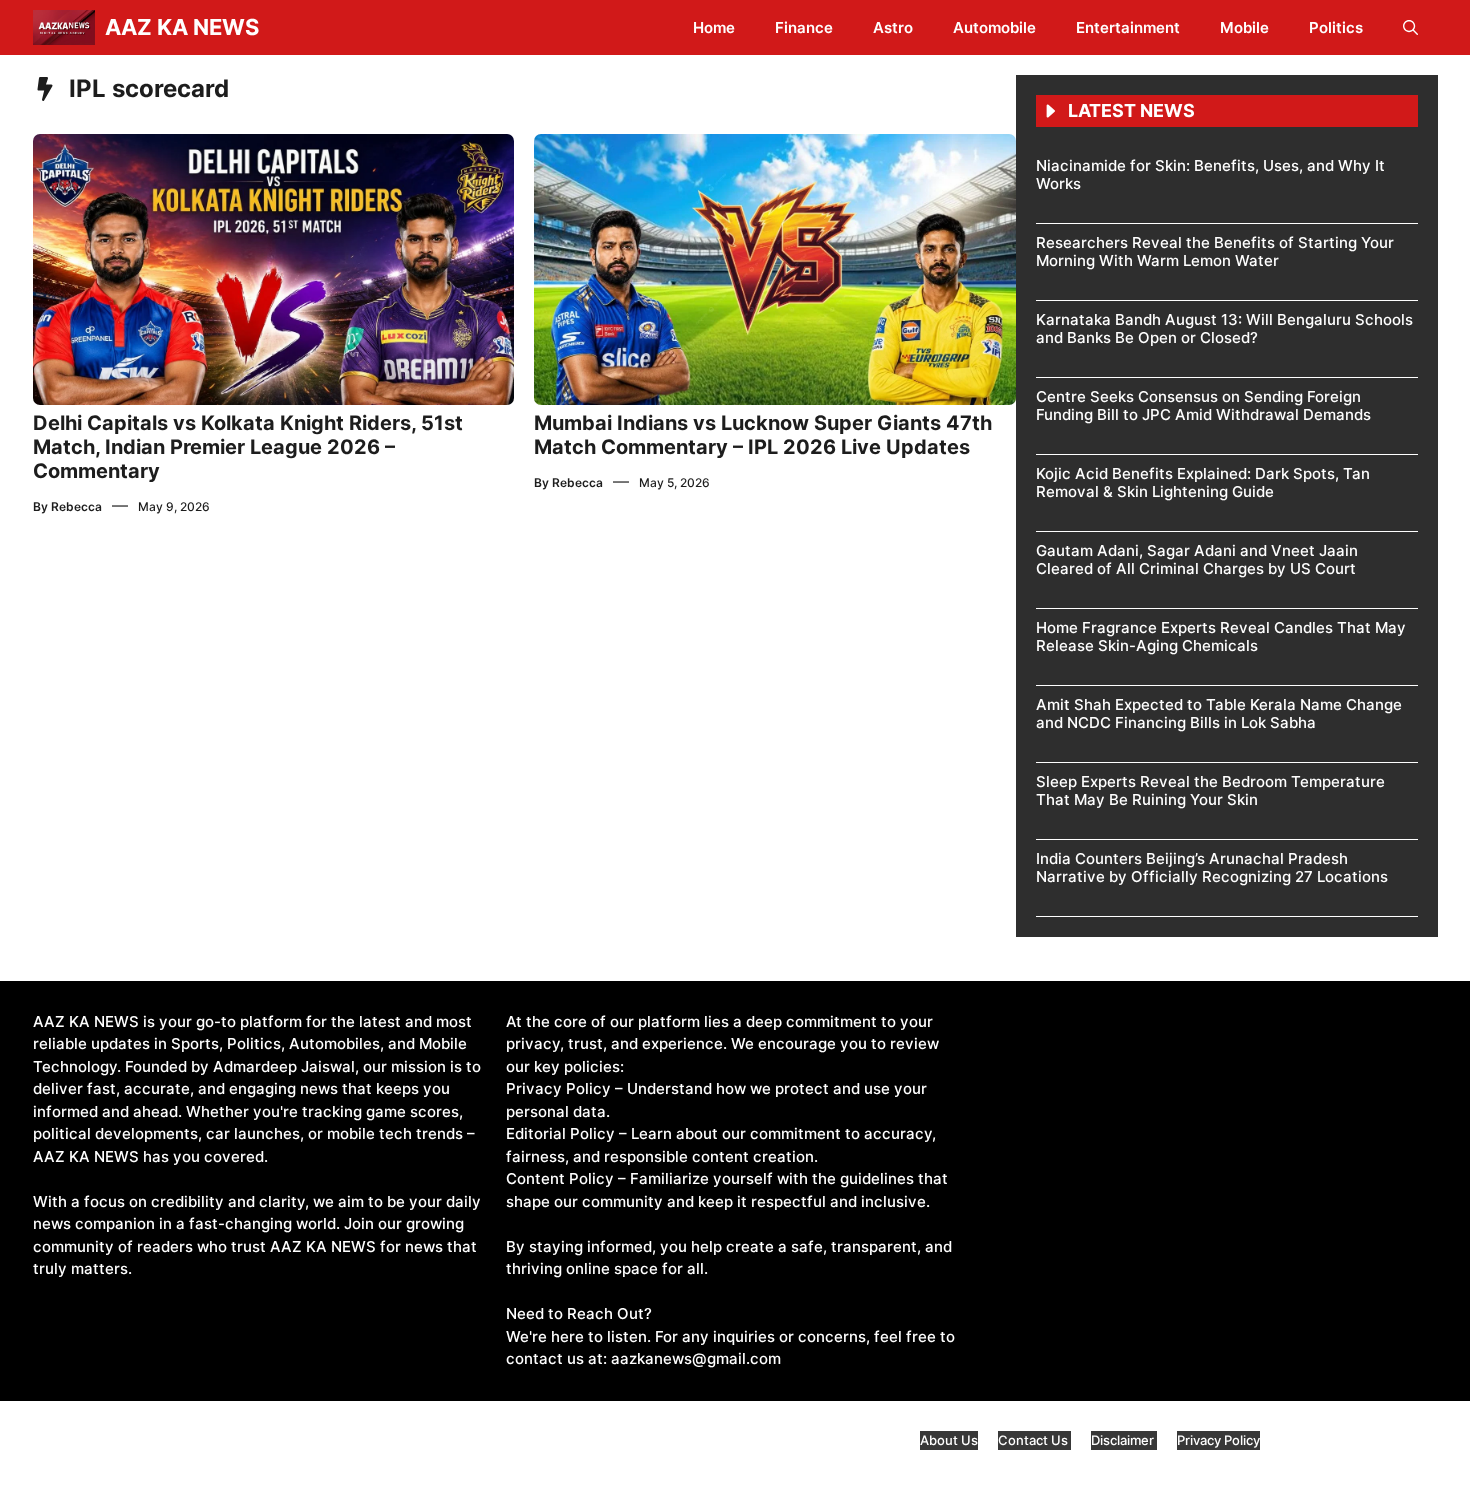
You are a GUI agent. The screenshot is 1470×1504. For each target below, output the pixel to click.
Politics (1336, 27)
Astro (893, 27)
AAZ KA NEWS (182, 27)
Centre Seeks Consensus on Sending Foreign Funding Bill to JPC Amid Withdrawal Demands (1203, 405)
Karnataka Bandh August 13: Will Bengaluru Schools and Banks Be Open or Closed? (1224, 328)
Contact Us (1034, 1440)
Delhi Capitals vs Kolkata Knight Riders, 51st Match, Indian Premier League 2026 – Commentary (248, 447)
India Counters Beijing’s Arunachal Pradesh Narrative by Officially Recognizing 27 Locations (1212, 867)
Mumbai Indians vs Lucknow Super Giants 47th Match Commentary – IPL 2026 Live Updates (763, 435)
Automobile (994, 27)
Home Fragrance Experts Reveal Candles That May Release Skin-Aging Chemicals (1221, 636)
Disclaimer (1124, 1440)
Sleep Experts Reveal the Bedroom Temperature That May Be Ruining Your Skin (1210, 790)
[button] (1410, 27)
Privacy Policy (1218, 1440)
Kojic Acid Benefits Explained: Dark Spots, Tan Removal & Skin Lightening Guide (1203, 482)
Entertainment (1128, 27)
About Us (949, 1440)
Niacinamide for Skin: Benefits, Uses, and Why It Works (1210, 174)
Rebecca (76, 506)
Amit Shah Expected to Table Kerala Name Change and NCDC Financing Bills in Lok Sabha (1219, 713)
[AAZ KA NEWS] (64, 27)
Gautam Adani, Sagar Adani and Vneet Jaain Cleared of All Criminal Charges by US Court (1197, 559)
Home (714, 27)
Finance (804, 27)
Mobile (1244, 27)
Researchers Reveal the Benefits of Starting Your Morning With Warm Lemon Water (1215, 251)
